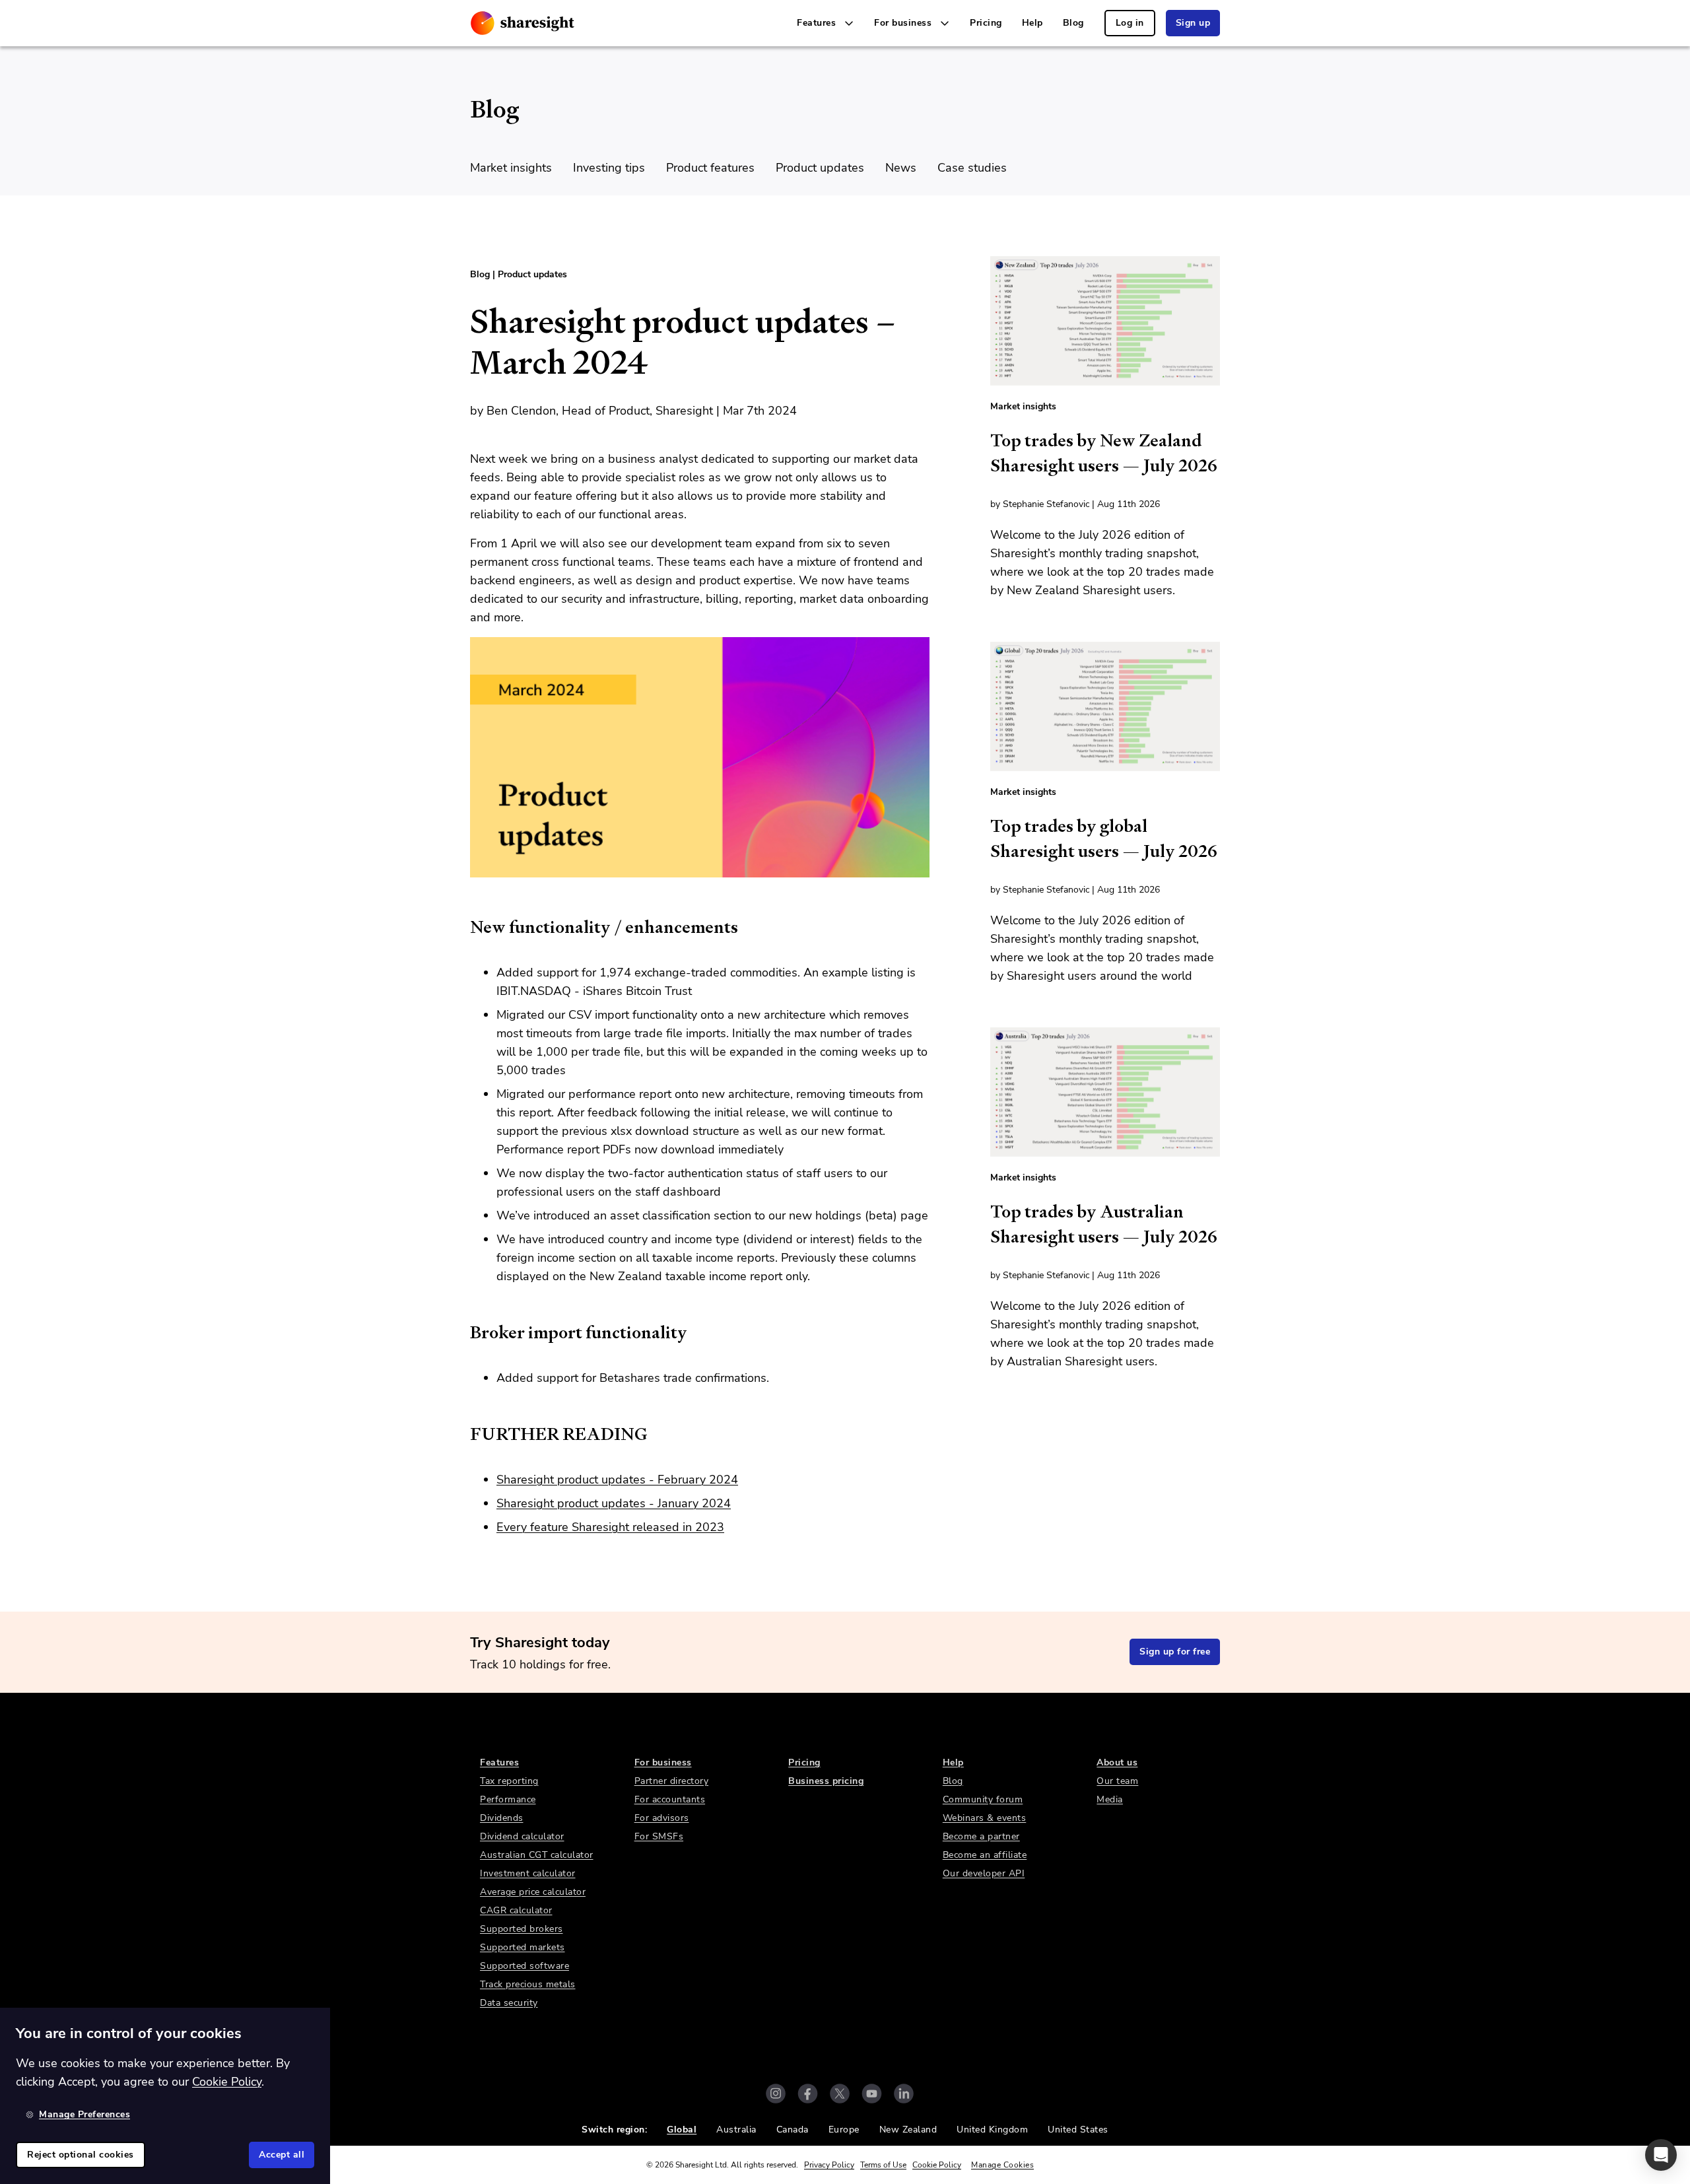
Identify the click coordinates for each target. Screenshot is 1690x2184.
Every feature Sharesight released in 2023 (610, 1527)
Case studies (972, 168)
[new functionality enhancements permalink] (463, 927)
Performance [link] (508, 1799)
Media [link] (1110, 1799)
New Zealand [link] (908, 2130)
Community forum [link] (983, 1799)
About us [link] (1117, 1762)
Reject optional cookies (81, 2155)
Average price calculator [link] (533, 1892)
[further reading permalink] (463, 1434)
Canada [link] (793, 2130)
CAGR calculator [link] (516, 1910)
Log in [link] (1130, 23)
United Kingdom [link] (992, 2130)
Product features (710, 168)
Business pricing (826, 1781)
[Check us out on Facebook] (808, 2094)
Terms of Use (883, 2165)
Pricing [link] (986, 23)
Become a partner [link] (981, 1836)
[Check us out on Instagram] (776, 2094)
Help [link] (1032, 23)
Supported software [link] (524, 1966)
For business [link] (663, 1762)
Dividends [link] (502, 1818)
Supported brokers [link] (522, 1929)
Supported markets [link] (523, 1947)
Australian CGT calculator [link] (537, 1855)
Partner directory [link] (672, 1781)
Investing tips (609, 168)
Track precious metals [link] (528, 1984)
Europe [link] (844, 2130)
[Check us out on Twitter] (840, 2094)
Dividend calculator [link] (522, 1836)
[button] (1661, 2155)
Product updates (820, 168)
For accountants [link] (670, 1799)
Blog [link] (1073, 23)
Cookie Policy (937, 2165)
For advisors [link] (662, 1818)
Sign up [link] (1193, 23)
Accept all (282, 2155)
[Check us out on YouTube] (872, 2094)
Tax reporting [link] (509, 1781)
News (901, 168)
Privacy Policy (829, 2165)
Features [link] (499, 1762)
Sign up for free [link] (1175, 1652)
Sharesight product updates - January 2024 (614, 1503)
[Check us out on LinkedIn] (904, 2094)
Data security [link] (509, 2003)
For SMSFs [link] (659, 1836)
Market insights (511, 168)
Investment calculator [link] (528, 1873)
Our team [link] (1117, 1781)
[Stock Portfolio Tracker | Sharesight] (523, 23)
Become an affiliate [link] (985, 1855)
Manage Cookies (1002, 2165)
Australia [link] (736, 2130)
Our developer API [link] (984, 1873)
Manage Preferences (84, 2114)
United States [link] (1078, 2130)
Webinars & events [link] (985, 1818)
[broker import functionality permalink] (463, 1332)
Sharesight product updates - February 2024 (617, 1480)
